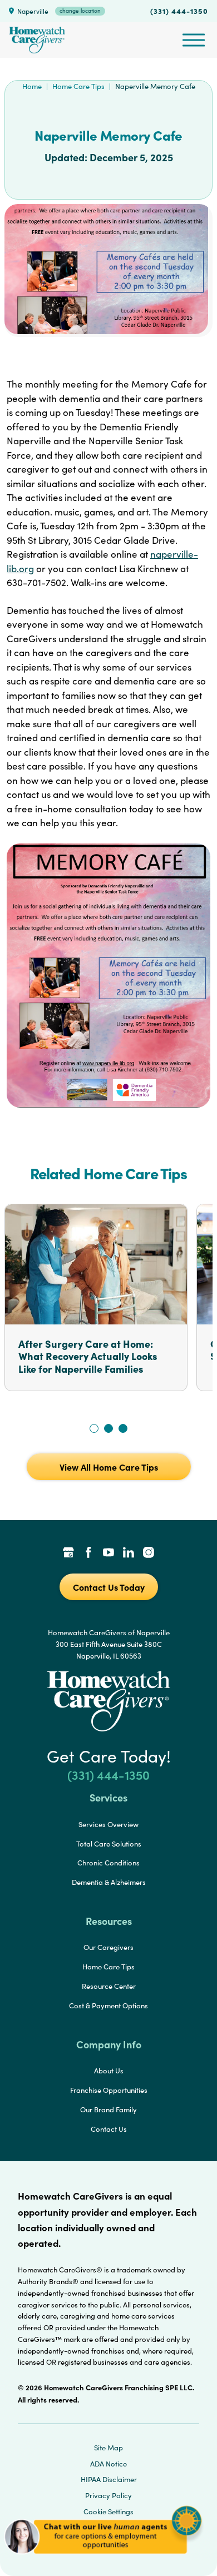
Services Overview (108, 1824)
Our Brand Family (108, 2110)
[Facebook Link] (88, 1553)
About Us (109, 2071)
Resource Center (109, 1986)
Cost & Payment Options (108, 2006)
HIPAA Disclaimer (109, 2479)
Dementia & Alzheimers (109, 1882)
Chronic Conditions (108, 1863)
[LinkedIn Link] (129, 1553)
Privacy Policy (108, 2495)
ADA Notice (108, 2464)
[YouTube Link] (108, 1553)
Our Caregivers (108, 1947)
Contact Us (109, 2129)
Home (32, 86)
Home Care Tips (78, 86)
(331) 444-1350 (179, 11)
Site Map (108, 2448)
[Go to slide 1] (94, 1428)
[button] (103, 2559)
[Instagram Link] (149, 1553)
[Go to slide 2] (108, 1428)
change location (80, 11)
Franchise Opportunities (109, 2090)
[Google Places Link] (68, 1553)
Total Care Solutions (109, 1844)
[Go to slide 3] (123, 1428)
